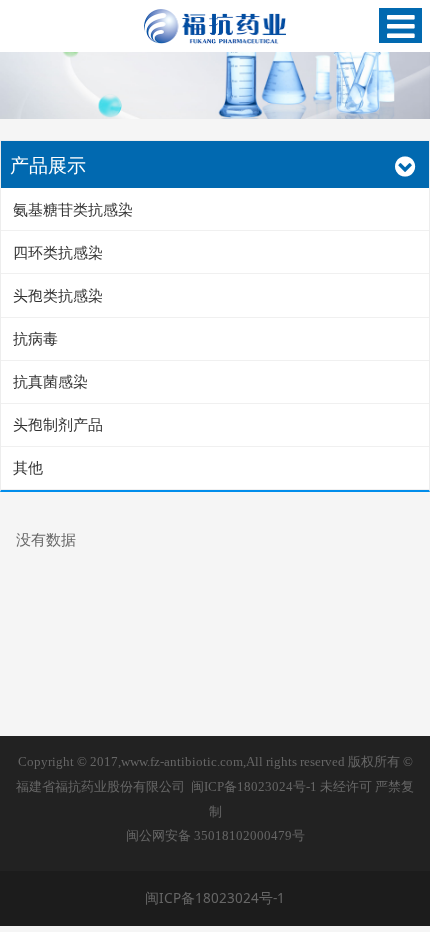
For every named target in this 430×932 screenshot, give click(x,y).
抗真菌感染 (50, 381)
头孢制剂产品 (58, 424)
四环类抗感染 (58, 252)
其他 (28, 467)
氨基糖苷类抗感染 (73, 209)
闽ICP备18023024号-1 (254, 787)
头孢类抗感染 (58, 295)
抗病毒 (35, 338)
